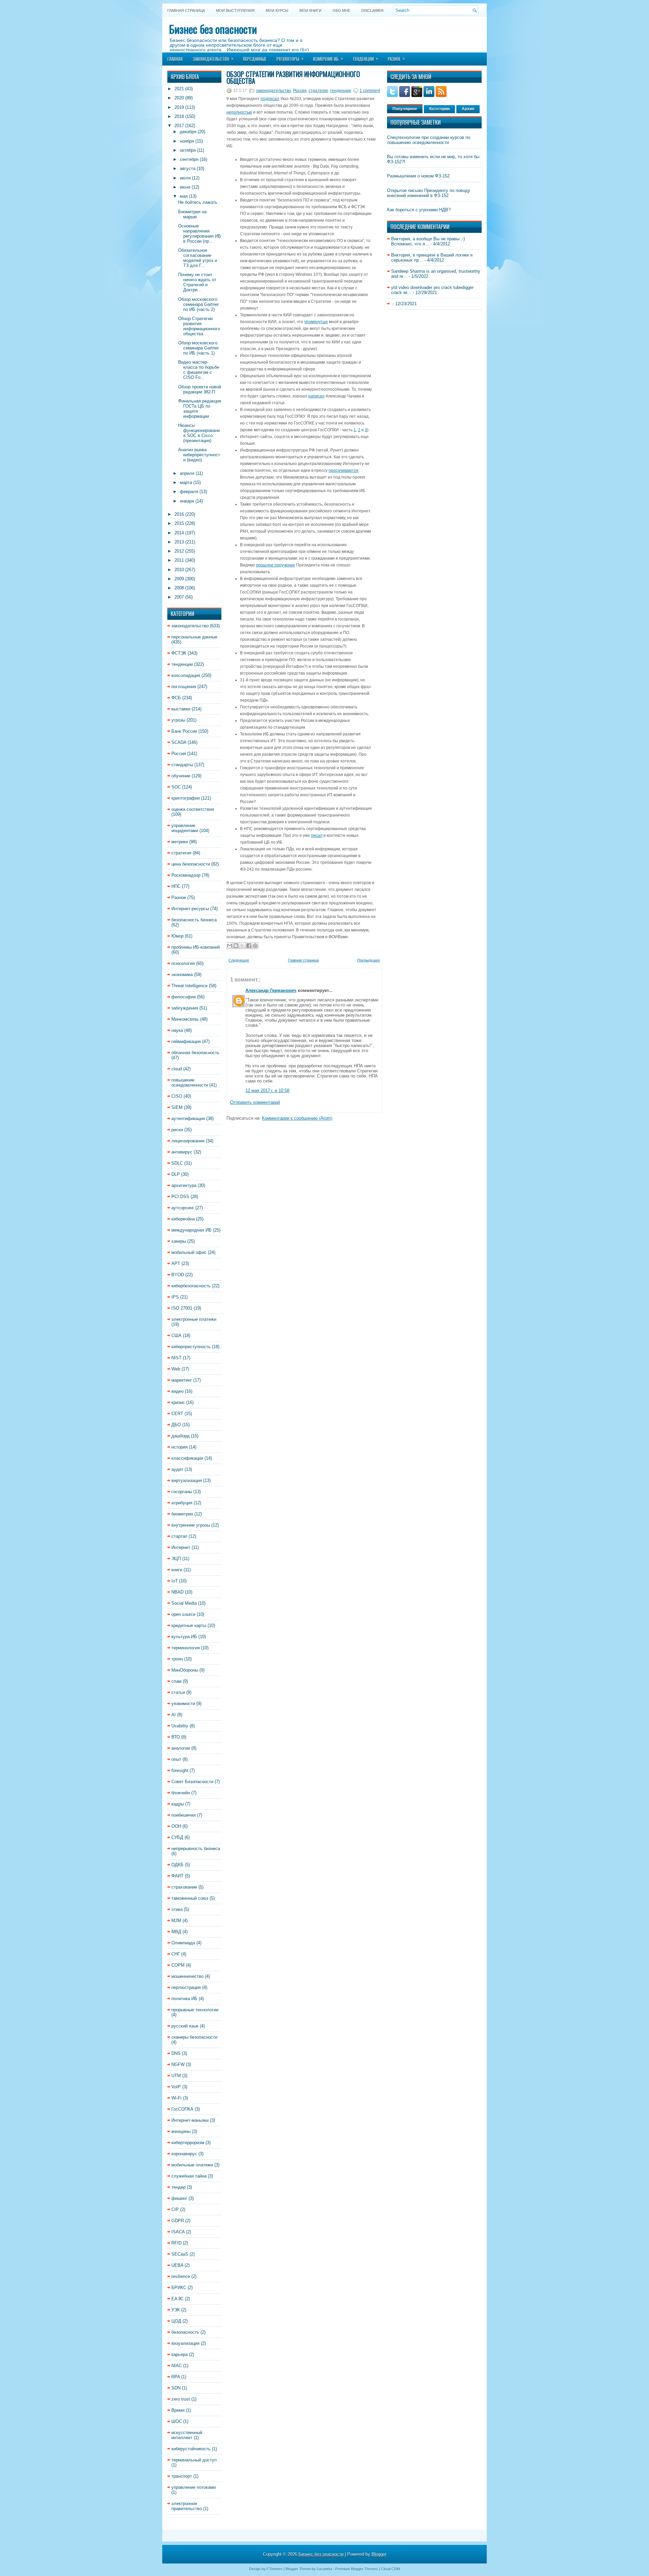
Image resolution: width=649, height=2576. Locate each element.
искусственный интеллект (187, 2435)
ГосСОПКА (182, 2109)
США (176, 1335)
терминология (186, 1648)
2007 (179, 597)
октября (188, 150)
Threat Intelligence (189, 986)
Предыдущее (369, 960)
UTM (176, 2076)
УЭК (176, 2310)
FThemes (275, 2569)
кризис (178, 1402)
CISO (177, 1096)
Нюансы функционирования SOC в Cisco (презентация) (199, 433)
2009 (179, 579)
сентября (189, 159)
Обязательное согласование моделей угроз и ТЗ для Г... (198, 258)
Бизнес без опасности (213, 29)
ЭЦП (176, 1559)
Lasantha (324, 2569)
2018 (179, 116)
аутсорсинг (183, 1208)
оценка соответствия (193, 809)
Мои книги (310, 10)
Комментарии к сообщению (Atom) (297, 1118)
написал (316, 396)
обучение (181, 776)
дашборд (181, 1436)
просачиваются (343, 470)
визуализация (185, 2343)
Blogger (379, 2554)
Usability (180, 1726)
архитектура (184, 1185)
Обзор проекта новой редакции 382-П (200, 389)
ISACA (178, 2232)
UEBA (177, 2265)
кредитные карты (189, 1625)
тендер (178, 2187)
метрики (180, 842)
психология (183, 963)
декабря (188, 132)
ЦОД (176, 2321)
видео (177, 1391)
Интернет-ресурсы (190, 909)
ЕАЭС (177, 2299)
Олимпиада (183, 1943)
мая (184, 196)
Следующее (239, 960)
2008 (179, 588)
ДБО (176, 1425)
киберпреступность (191, 1347)
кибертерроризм (188, 2143)
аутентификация (188, 1119)
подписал (270, 99)
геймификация (186, 1041)
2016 (179, 514)
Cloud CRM (390, 2569)
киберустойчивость (191, 2449)
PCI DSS (180, 1197)
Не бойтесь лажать (198, 202)
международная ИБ (191, 1230)
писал (317, 835)
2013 (179, 542)
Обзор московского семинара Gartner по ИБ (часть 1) (198, 348)
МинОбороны (185, 1670)
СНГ (176, 1954)
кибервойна (183, 1219)
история (179, 1447)
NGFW (178, 2064)
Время (178, 2410)
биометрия (182, 1514)
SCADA (179, 742)
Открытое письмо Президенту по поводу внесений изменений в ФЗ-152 (429, 193)
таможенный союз (190, 1898)
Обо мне (341, 10)
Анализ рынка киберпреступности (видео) (199, 455)
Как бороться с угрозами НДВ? (419, 210)
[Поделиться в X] (242, 946)
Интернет (181, 1547)
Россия (179, 754)
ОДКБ (177, 1865)
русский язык (185, 2026)
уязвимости (183, 1704)
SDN (176, 2388)
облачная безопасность (195, 1053)
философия (184, 997)
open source (183, 1614)
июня (185, 187)
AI (174, 1715)
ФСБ (176, 698)
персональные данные (194, 637)
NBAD (177, 1592)
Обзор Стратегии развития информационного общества (199, 326)
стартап (179, 1536)
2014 (179, 533)
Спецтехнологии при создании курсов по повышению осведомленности (429, 140)
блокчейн (181, 1793)
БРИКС (179, 2288)
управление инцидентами (185, 828)
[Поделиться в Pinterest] (255, 946)
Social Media (184, 1603)
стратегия (181, 853)
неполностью (239, 112)
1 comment (370, 91)
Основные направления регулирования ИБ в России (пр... (200, 234)
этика (177, 1909)
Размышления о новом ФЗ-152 (418, 176)
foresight (180, 1770)
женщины (181, 2131)
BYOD (178, 1275)
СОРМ (178, 1965)
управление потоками (194, 2487)
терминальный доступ (194, 2460)
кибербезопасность (191, 1286)
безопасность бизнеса (194, 920)
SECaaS (180, 2254)
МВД (176, 1932)
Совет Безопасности (192, 1782)
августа (188, 168)
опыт (176, 1759)
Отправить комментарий (255, 1102)
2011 (179, 560)
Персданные (255, 59)
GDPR (178, 2221)
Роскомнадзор (186, 875)
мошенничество (187, 1976)
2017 (179, 126)
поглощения (184, 687)
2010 (179, 570)
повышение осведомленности (190, 1083)
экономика (182, 975)
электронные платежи (194, 1319)
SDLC (177, 1163)
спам (176, 1681)
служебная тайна (189, 2176)
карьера (179, 2354)
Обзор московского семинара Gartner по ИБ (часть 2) (198, 304)
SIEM (177, 1107)
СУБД (177, 1837)
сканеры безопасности (194, 2037)
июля (185, 178)
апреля (187, 473)
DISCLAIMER (372, 10)
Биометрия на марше (192, 214)
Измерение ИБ (328, 58)
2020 (179, 98)
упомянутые (316, 322)
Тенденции (365, 58)
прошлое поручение (275, 565)
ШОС (177, 2421)
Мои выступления (235, 10)
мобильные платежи (192, 2165)
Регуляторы (290, 58)
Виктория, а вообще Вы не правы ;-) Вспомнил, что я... (428, 241)
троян (177, 1659)
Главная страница (186, 10)
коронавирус (184, 2154)
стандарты (182, 765)
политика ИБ (184, 1999)
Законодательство (213, 58)
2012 (179, 551)
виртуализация (187, 1480)
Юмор (177, 936)
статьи (178, 1692)
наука (177, 1030)
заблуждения (185, 1008)
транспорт (182, 2476)
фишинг (179, 2198)
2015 (179, 523)
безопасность (185, 2332)
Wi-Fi (176, 2098)
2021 (179, 89)
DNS (176, 2053)
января (187, 501)
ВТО (176, 1737)
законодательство (190, 626)
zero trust (181, 2399)
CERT (177, 1414)
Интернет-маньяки (190, 2120)
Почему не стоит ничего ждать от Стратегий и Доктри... (197, 282)
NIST (176, 1358)
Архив (468, 109)
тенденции (182, 664)
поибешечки (184, 1815)
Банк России (184, 731)
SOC (176, 787)
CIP (175, 2209)
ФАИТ (177, 1876)
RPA (176, 2377)
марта (186, 482)
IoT (175, 1581)
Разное (396, 58)
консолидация (186, 675)
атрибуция (182, 1503)
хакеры (179, 1241)
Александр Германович (271, 990)
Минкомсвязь (185, 1019)
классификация (187, 1458)
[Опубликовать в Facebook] (249, 946)
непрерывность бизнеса (196, 1849)
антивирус (182, 1152)
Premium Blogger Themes (357, 2569)
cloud (177, 1069)
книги (177, 1570)
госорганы (182, 1492)
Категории (439, 109)
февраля (189, 492)
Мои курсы (277, 10)
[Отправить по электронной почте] (230, 946)
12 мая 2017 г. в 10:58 (267, 1090)
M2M (176, 1921)
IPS (175, 1297)
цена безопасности (191, 864)
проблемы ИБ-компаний (196, 947)
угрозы (178, 720)
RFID (176, 2243)
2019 (179, 107)
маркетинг (182, 1380)
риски (177, 1130)
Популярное (405, 109)
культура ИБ (184, 1637)
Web (176, 1369)
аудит (177, 1469)
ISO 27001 (182, 1308)
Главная (175, 59)
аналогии (181, 1748)
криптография (186, 798)
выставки (181, 709)
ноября (187, 141)
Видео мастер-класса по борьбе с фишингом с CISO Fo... (199, 370)
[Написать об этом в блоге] (236, 946)
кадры (178, 1804)
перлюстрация (186, 1987)
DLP (176, 1174)
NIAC (177, 2366)
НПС (176, 886)
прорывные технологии (195, 2010)
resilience (181, 2276)
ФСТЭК (179, 653)
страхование (184, 1887)
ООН (176, 1826)
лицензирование (188, 1141)
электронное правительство (187, 2506)
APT (176, 1263)
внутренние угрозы (191, 1525)
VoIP (176, 2087)
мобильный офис (189, 1252)
